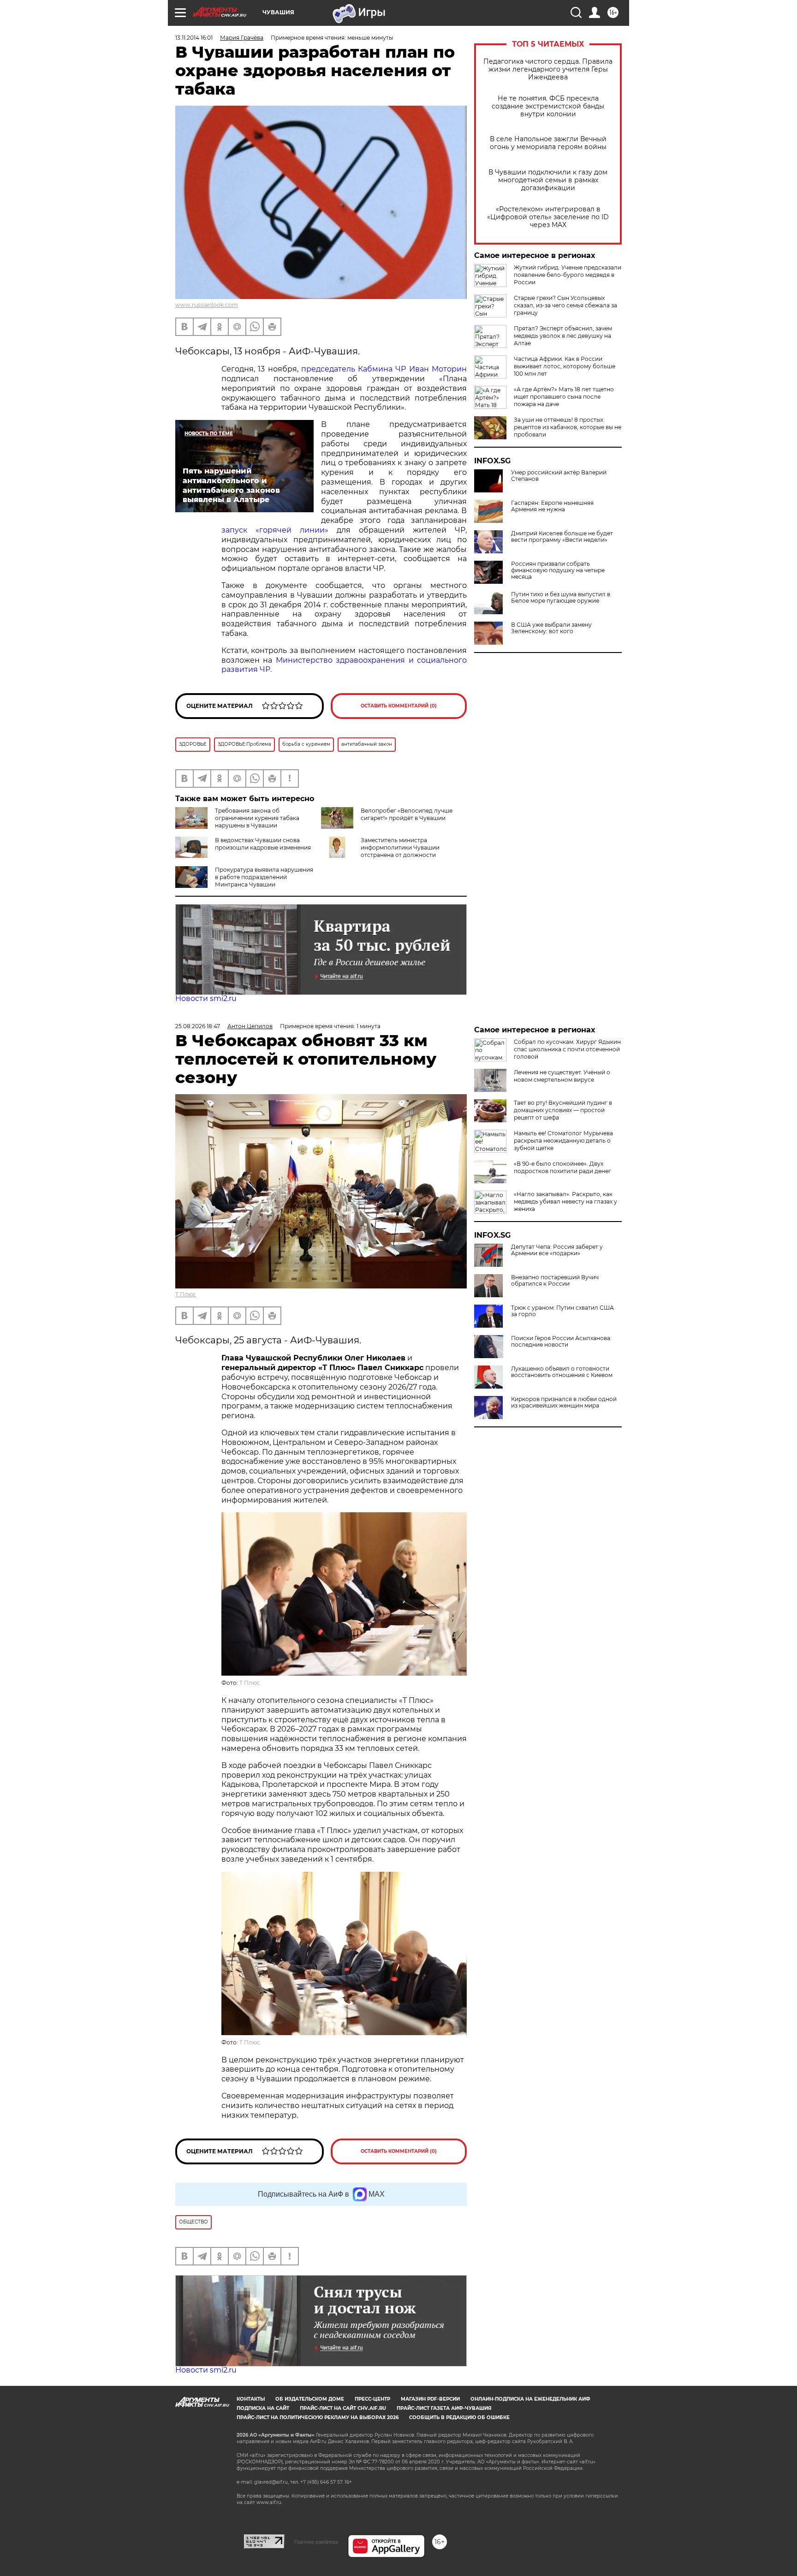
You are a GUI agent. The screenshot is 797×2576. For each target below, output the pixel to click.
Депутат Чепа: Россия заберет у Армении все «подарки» (557, 1250)
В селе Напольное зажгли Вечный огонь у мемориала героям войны (548, 143)
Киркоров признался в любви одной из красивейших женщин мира (564, 1402)
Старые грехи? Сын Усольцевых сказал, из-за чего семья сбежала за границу (565, 305)
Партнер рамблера (316, 2542)
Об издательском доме (310, 2399)
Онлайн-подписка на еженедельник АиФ (530, 2399)
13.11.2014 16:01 (194, 38)
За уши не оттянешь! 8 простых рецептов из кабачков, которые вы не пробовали (568, 427)
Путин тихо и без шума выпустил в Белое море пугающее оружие (561, 598)
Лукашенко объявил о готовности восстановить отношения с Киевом (562, 1372)
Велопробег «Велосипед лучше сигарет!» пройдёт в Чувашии (407, 814)
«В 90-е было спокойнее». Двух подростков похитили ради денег (562, 1167)
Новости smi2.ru (206, 998)
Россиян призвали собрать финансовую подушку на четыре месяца (558, 570)
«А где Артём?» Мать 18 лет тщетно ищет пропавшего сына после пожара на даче (564, 397)
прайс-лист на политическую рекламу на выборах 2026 (318, 2417)
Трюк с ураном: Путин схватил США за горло (562, 1311)
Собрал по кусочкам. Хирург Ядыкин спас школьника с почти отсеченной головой (567, 1049)
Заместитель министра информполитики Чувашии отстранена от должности (400, 848)
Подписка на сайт (263, 2408)
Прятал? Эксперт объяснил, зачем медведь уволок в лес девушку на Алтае (563, 336)
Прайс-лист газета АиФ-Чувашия (444, 2408)
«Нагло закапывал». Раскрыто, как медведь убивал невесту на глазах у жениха (565, 1201)
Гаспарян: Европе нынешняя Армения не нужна (552, 506)
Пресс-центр (372, 2399)
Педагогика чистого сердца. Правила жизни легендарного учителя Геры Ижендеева (548, 69)
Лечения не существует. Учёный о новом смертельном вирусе (562, 1076)
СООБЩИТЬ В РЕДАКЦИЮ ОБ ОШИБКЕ (459, 2417)
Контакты (251, 2399)
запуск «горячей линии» (275, 530)
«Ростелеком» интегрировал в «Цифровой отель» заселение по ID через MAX (548, 217)
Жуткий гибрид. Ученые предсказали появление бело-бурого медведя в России (568, 275)
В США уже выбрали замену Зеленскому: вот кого (551, 628)
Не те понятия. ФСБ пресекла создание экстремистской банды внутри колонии (548, 106)
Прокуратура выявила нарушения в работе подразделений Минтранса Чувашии (264, 877)
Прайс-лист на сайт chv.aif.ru (343, 2408)
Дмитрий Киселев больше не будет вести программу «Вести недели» (562, 537)
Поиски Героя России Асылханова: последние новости (561, 1342)
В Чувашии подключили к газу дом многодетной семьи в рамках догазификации (548, 180)
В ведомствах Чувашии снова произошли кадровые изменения (263, 844)
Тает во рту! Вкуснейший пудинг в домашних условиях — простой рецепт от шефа (563, 1110)
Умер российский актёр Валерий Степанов (559, 476)
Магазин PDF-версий (430, 2399)
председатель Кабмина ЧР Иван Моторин (384, 369)
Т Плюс (186, 1294)
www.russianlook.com (207, 305)
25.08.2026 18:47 (198, 1026)
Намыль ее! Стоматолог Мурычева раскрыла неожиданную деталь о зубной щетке (563, 1141)
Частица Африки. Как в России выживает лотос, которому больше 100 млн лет (565, 366)
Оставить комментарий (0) (399, 706)
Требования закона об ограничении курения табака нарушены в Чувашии (257, 818)
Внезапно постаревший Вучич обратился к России (555, 1281)
